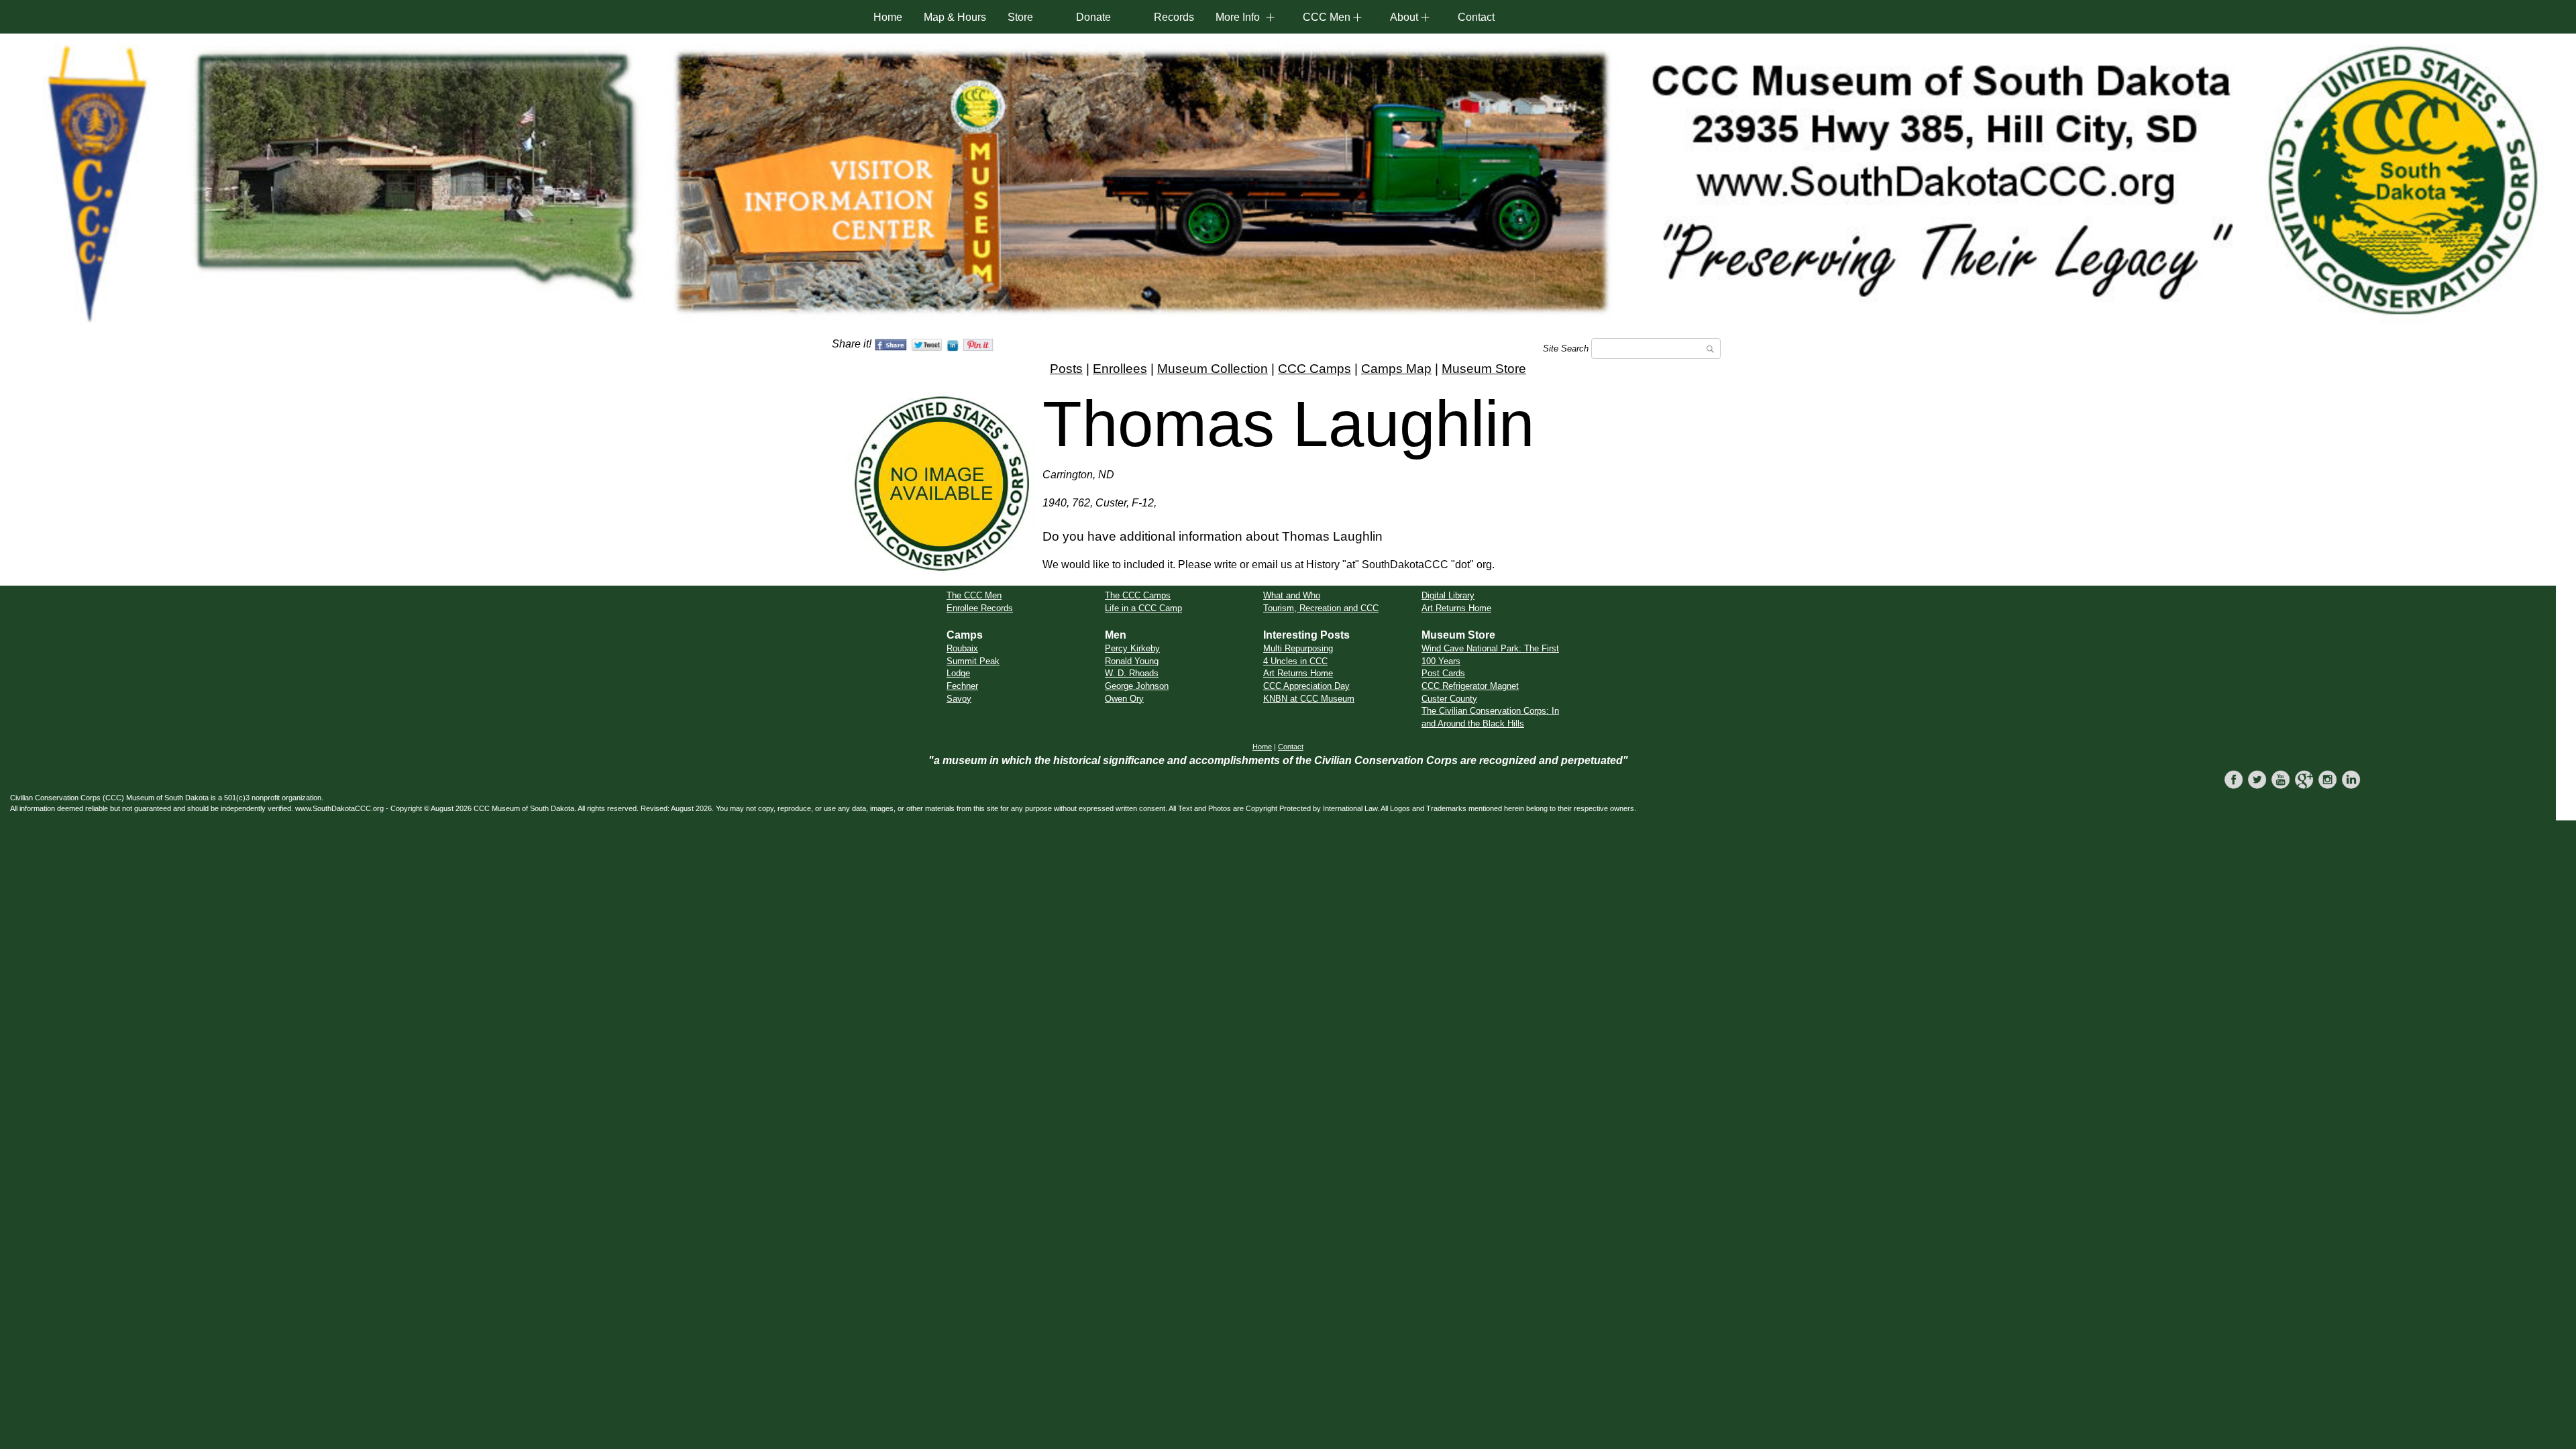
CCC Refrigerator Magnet (1470, 686)
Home (888, 17)
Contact (1476, 17)
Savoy (959, 699)
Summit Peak (973, 661)
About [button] (1404, 17)
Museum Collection (1213, 369)
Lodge (958, 673)
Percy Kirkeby (1132, 648)
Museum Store (1484, 369)
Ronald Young (1132, 661)
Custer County (1449, 699)
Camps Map (1396, 369)
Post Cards (1443, 673)
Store (1020, 17)
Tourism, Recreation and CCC (1321, 608)
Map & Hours (955, 17)
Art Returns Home (1456, 608)
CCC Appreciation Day (1306, 686)
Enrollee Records (980, 608)
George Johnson (1137, 686)
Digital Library (1448, 595)
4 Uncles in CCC (1295, 661)
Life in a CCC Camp (1143, 608)
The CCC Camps (1138, 595)
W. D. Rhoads (1132, 673)
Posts (1066, 369)
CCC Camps (1314, 369)
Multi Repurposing (1298, 648)
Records (1174, 17)
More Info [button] (1238, 17)
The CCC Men (974, 595)
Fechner (962, 686)
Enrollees (1120, 369)
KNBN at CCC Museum (1309, 699)
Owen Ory (1124, 699)
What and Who (1292, 595)
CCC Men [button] (1327, 17)
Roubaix (962, 648)
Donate (1093, 17)
